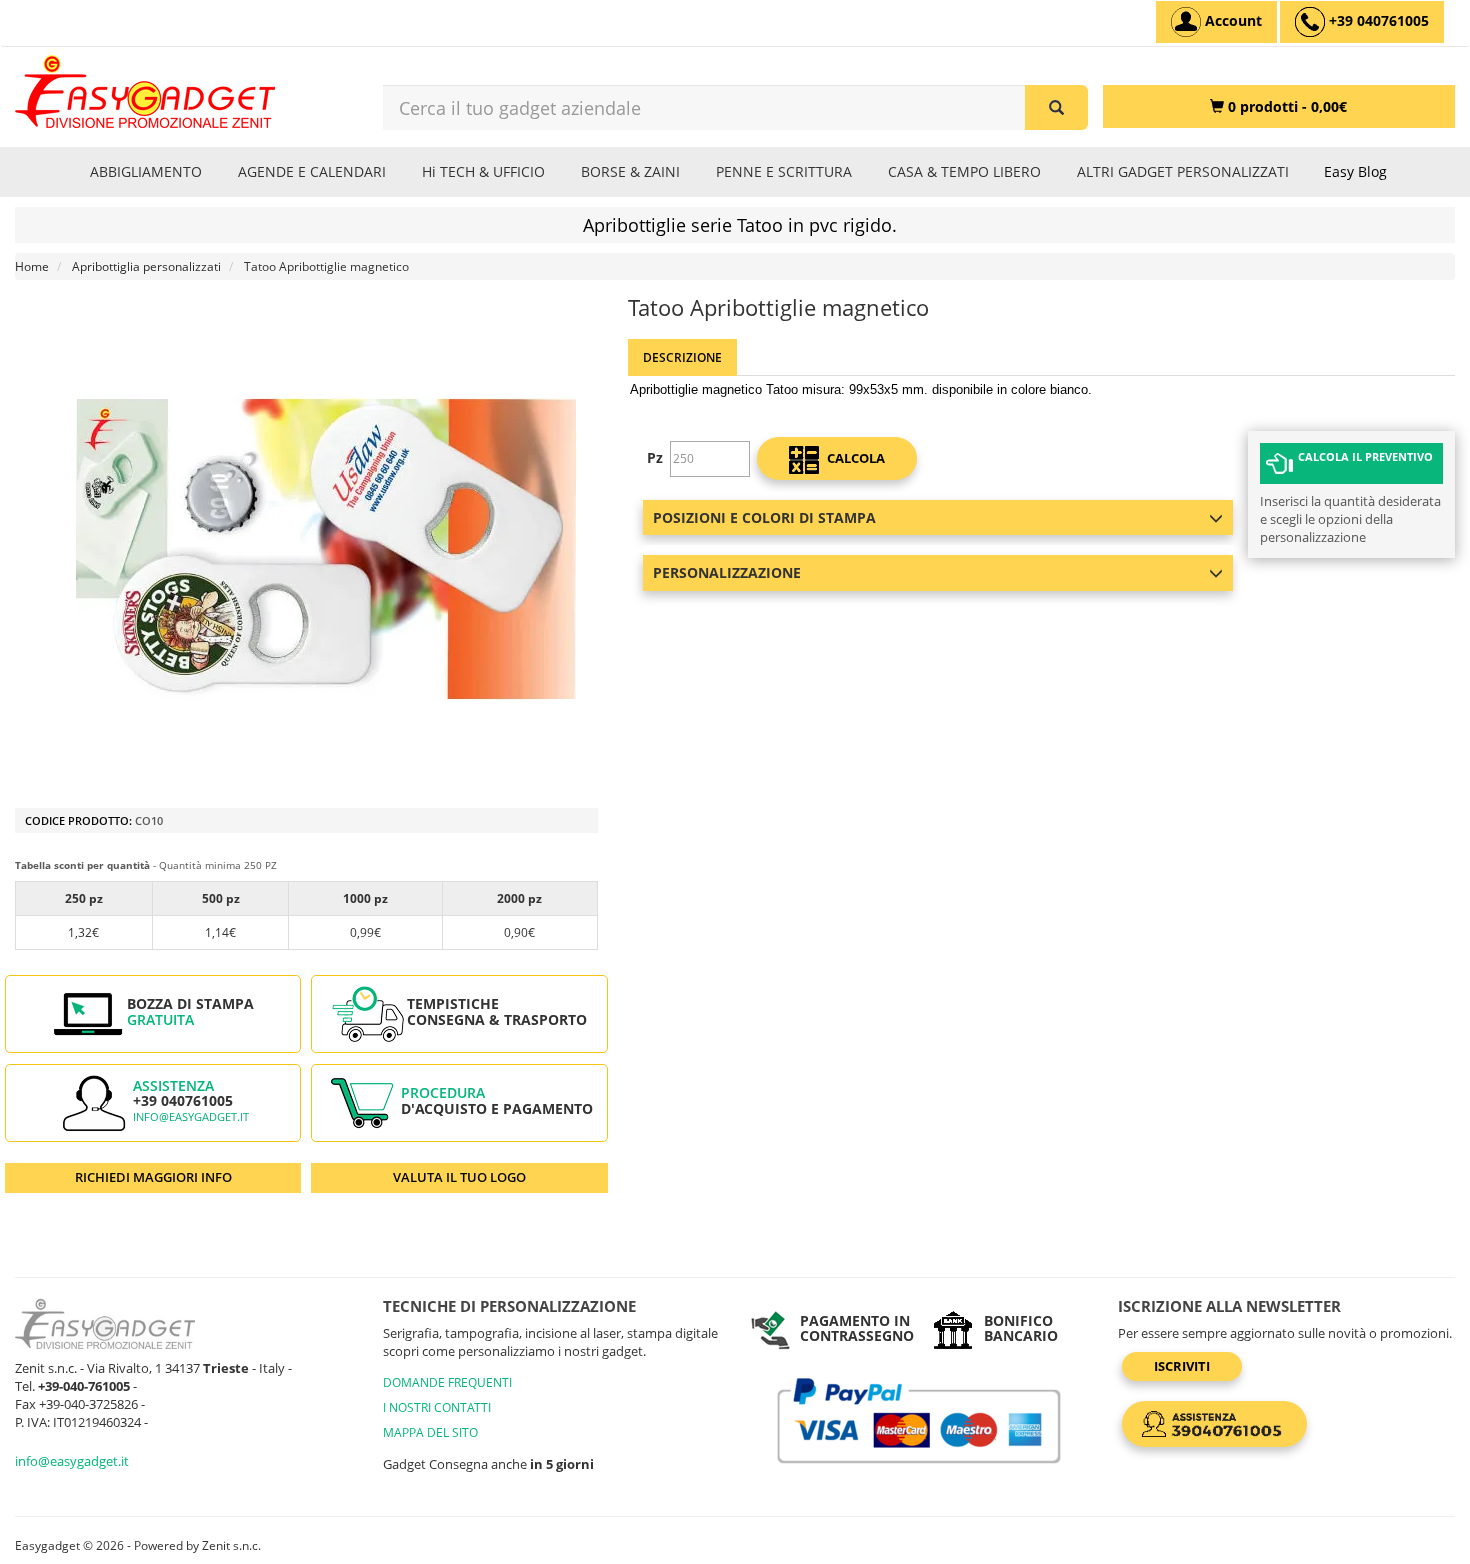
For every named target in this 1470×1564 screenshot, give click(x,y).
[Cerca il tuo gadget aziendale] (1056, 107)
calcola (854, 458)
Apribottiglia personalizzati (146, 266)
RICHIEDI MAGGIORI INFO (153, 1177)
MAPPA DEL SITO (430, 1432)
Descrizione (682, 357)
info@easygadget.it (191, 1117)
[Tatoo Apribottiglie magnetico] (326, 549)
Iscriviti (1182, 1366)
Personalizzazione (727, 572)
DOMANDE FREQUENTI (447, 1382)
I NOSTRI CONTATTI (437, 1407)
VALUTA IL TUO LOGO (459, 1177)
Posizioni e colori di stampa (764, 517)
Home (32, 266)
